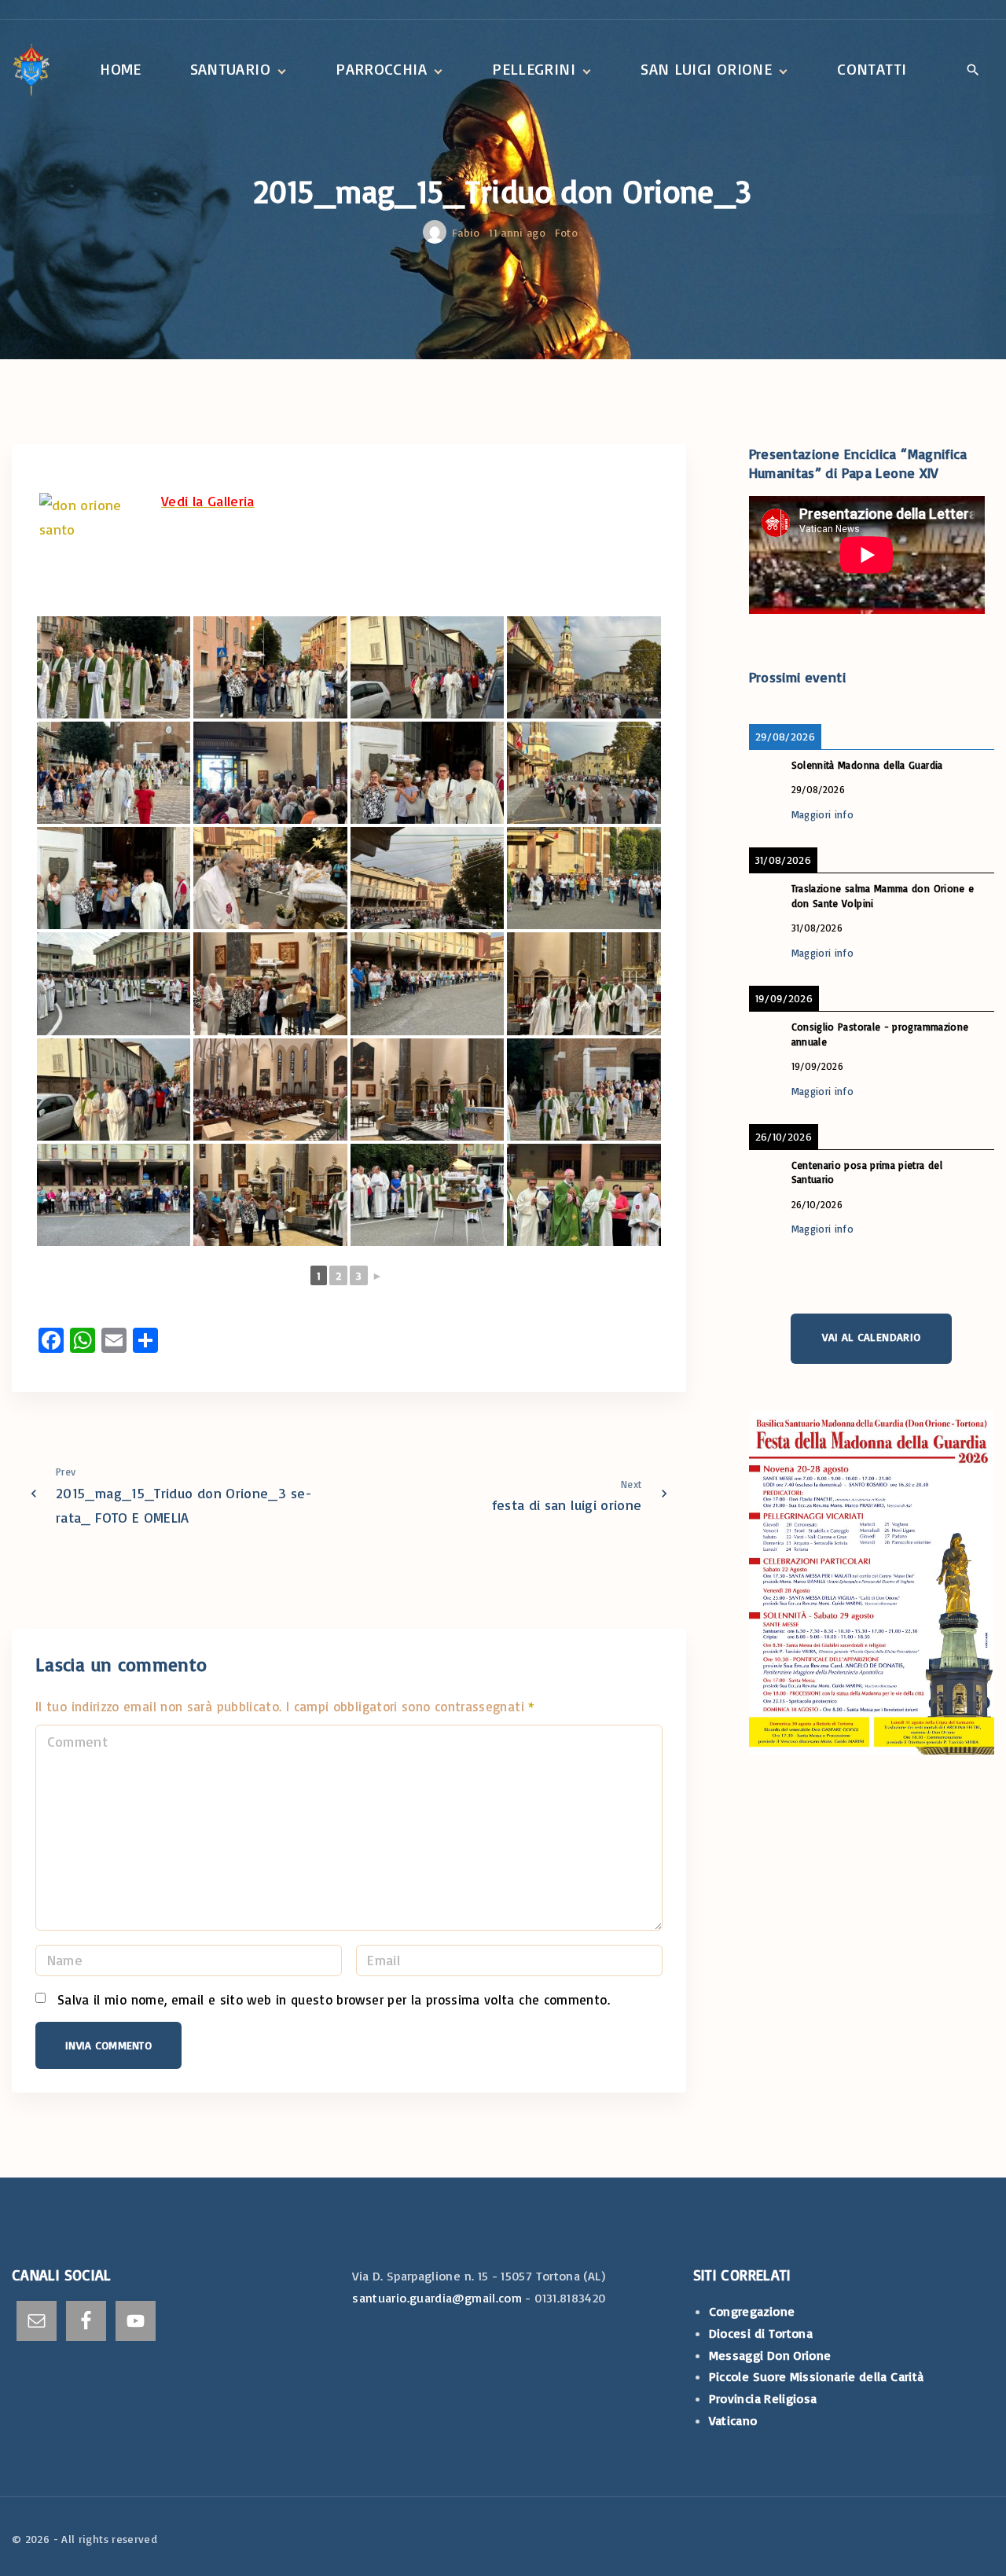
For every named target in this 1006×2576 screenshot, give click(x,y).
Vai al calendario (871, 1336)
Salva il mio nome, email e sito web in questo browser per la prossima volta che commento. (334, 1999)
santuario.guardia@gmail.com (437, 2298)
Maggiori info (823, 814)
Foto (566, 232)
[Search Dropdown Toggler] (973, 71)
